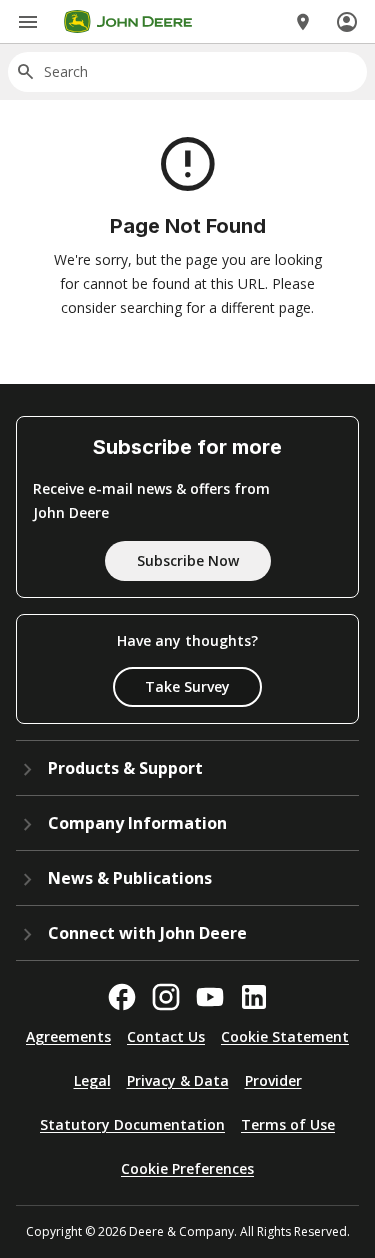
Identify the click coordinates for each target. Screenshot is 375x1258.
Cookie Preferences (187, 1168)
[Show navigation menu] (28, 22)
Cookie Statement (285, 1036)
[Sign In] (347, 22)
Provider (273, 1080)
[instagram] (166, 997)
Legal (92, 1080)
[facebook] (122, 997)
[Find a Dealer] (303, 22)
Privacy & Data (178, 1080)
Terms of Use (288, 1124)
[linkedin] (254, 997)
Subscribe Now (188, 560)
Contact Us (166, 1036)
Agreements (68, 1036)
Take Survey (187, 686)
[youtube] (210, 997)
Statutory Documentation (132, 1124)
